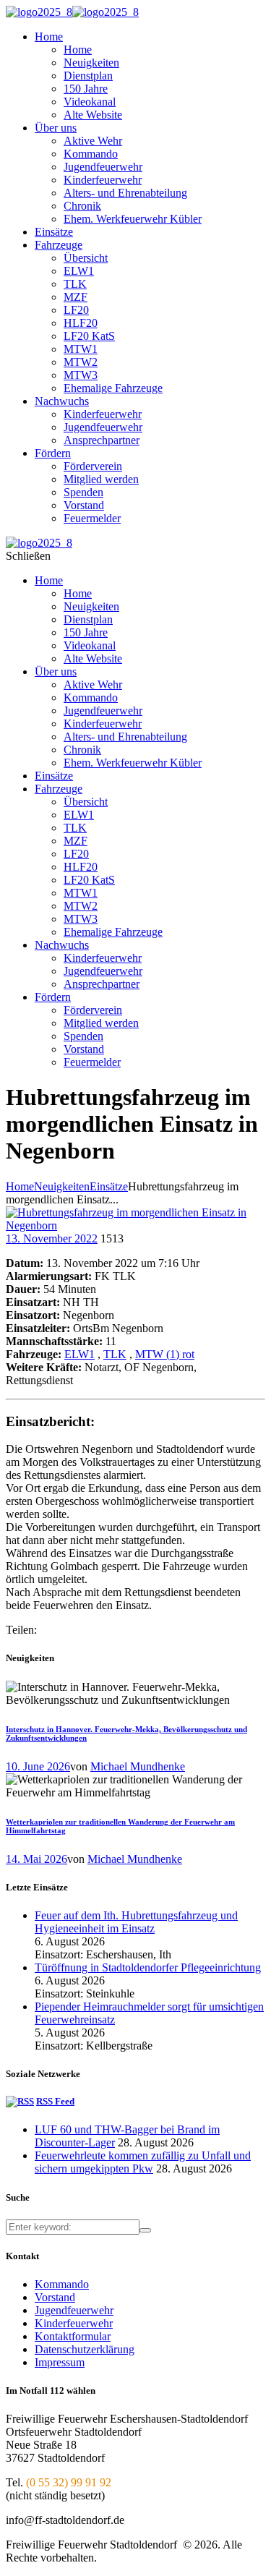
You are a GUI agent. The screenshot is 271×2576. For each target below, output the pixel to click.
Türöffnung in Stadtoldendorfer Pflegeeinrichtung (148, 1967)
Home (20, 1186)
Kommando (62, 2284)
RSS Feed (55, 2101)
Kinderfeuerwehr (74, 2323)
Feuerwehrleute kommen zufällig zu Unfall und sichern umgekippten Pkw (143, 2162)
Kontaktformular (73, 2336)
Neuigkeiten (62, 1186)
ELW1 (79, 1354)
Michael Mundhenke (138, 1766)
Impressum (60, 2362)
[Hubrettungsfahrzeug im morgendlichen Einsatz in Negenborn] (135, 1225)
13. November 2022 (52, 1238)
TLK (115, 1354)
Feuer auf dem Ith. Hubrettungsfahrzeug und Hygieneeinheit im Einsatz (136, 1922)
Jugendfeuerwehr (74, 2310)
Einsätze (109, 1186)
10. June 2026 (38, 1766)
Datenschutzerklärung (85, 2349)
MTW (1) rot (165, 1354)
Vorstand (55, 2297)
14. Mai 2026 (36, 1859)
